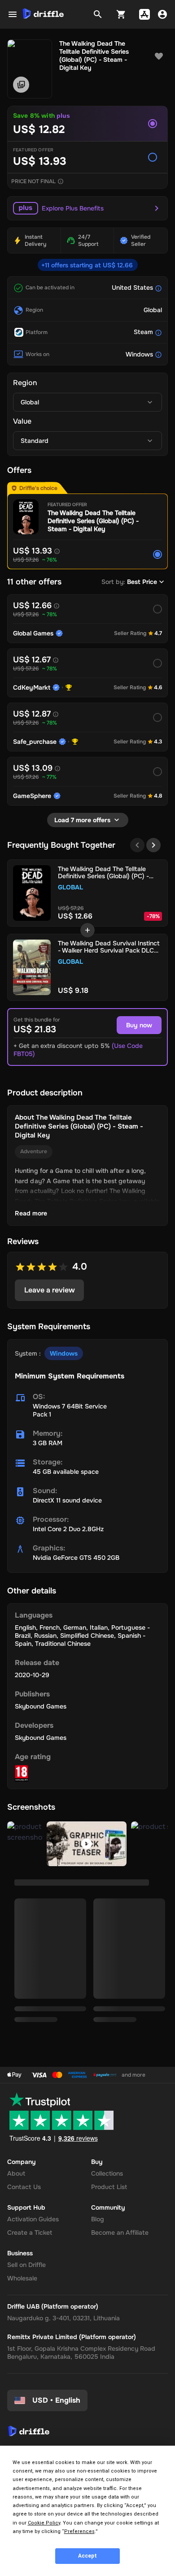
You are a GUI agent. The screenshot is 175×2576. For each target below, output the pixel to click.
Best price (142, 582)
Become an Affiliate (120, 2233)
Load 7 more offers (82, 820)
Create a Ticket (30, 2233)
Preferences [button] (79, 2531)
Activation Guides (33, 2219)
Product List (109, 2187)
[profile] (162, 14)
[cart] (121, 14)
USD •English (56, 2400)
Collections (107, 2173)
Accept (87, 2556)
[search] (98, 14)
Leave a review (50, 1290)
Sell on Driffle (26, 2265)
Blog (98, 2219)
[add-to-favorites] (159, 56)
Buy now (139, 1025)
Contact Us (24, 2187)
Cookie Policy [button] (44, 2523)
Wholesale (22, 2278)
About (16, 2173)
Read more (31, 1213)
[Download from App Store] (144, 14)
